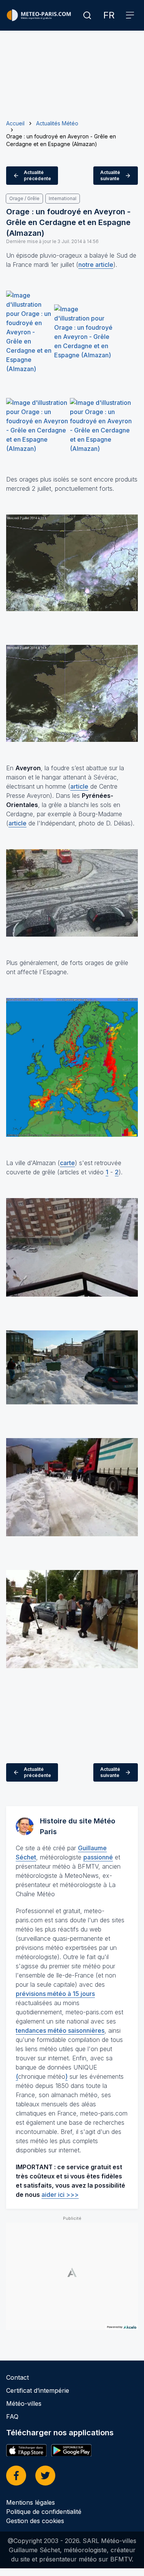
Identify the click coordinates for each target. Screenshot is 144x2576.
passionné (98, 1857)
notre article (96, 265)
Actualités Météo (57, 123)
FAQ (12, 2417)
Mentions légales (31, 2502)
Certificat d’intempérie (38, 2390)
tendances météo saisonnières (60, 2030)
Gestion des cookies (35, 2521)
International (63, 198)
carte (67, 1163)
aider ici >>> (60, 2195)
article (79, 786)
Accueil (15, 123)
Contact (17, 2377)
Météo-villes (24, 2403)
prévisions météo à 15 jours (55, 1994)
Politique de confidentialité (44, 2512)
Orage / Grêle (24, 198)
